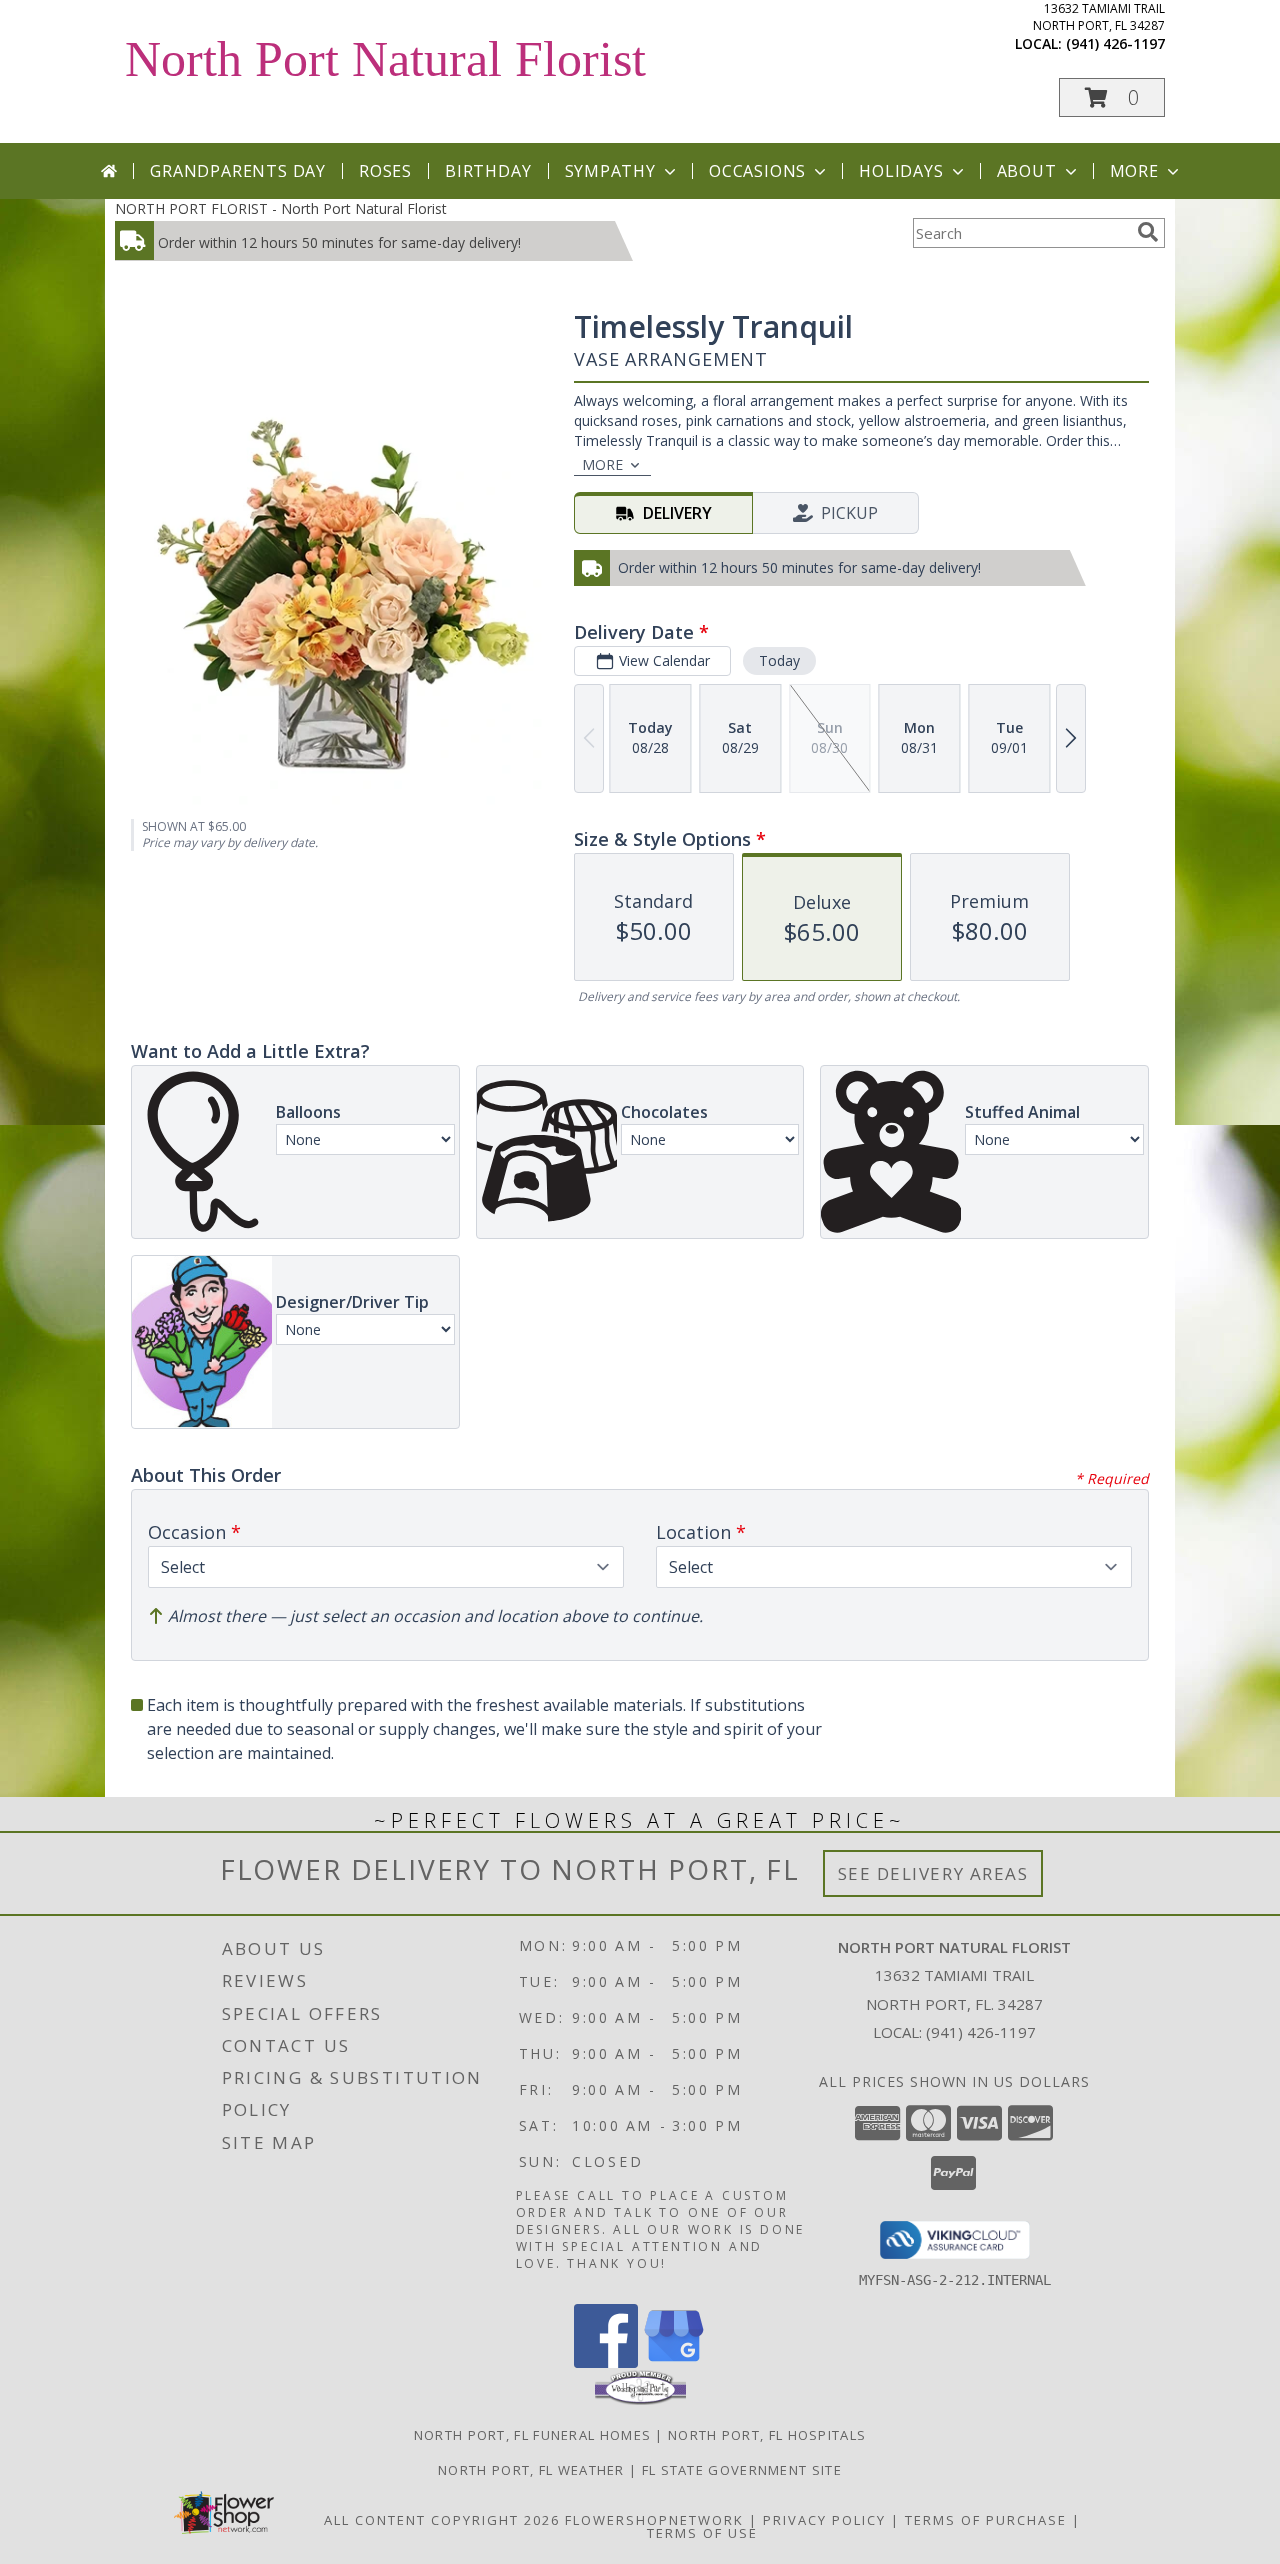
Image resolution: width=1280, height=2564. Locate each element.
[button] (1112, 97)
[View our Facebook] (606, 2362)
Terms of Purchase (986, 2520)
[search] (1148, 232)
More (1134, 171)
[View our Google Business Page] (674, 2362)
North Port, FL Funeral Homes (532, 2435)
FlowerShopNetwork (654, 2520)
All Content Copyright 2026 (442, 2520)
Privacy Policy (824, 2520)
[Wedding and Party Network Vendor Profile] (640, 2400)
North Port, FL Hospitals (767, 2435)
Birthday (488, 171)
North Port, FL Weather (531, 2470)
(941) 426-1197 (1115, 43)
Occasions (757, 171)
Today (779, 660)
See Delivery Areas (933, 1873)
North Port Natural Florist (385, 59)
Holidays (901, 171)
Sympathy (610, 171)
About (1027, 171)
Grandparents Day (238, 171)
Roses (385, 171)
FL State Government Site (742, 2470)
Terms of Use (702, 2533)
